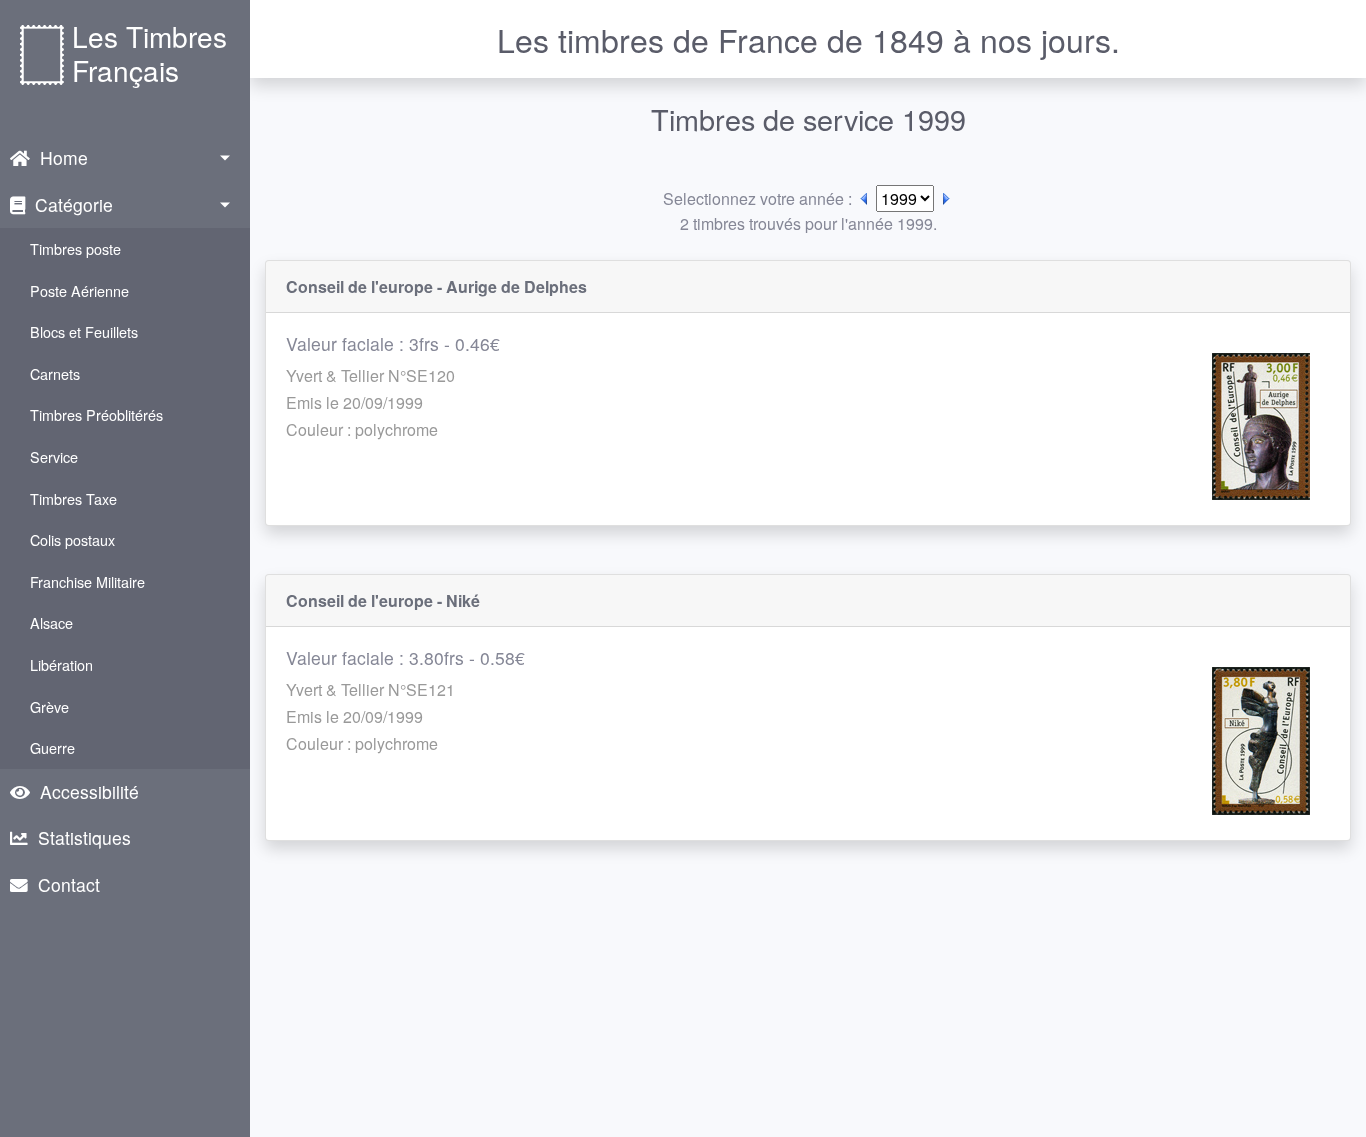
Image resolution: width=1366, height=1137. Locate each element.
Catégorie (74, 204)
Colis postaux (72, 539)
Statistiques (84, 837)
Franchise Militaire (87, 581)
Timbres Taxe (73, 498)
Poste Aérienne (79, 290)
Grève (49, 706)
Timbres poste (75, 248)
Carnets (55, 373)
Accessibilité (89, 791)
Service (54, 456)
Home (64, 157)
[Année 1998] (864, 198)
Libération (61, 664)
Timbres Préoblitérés (96, 414)
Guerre (52, 747)
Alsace (51, 622)
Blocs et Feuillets (84, 331)
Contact (69, 884)
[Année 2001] (946, 198)
